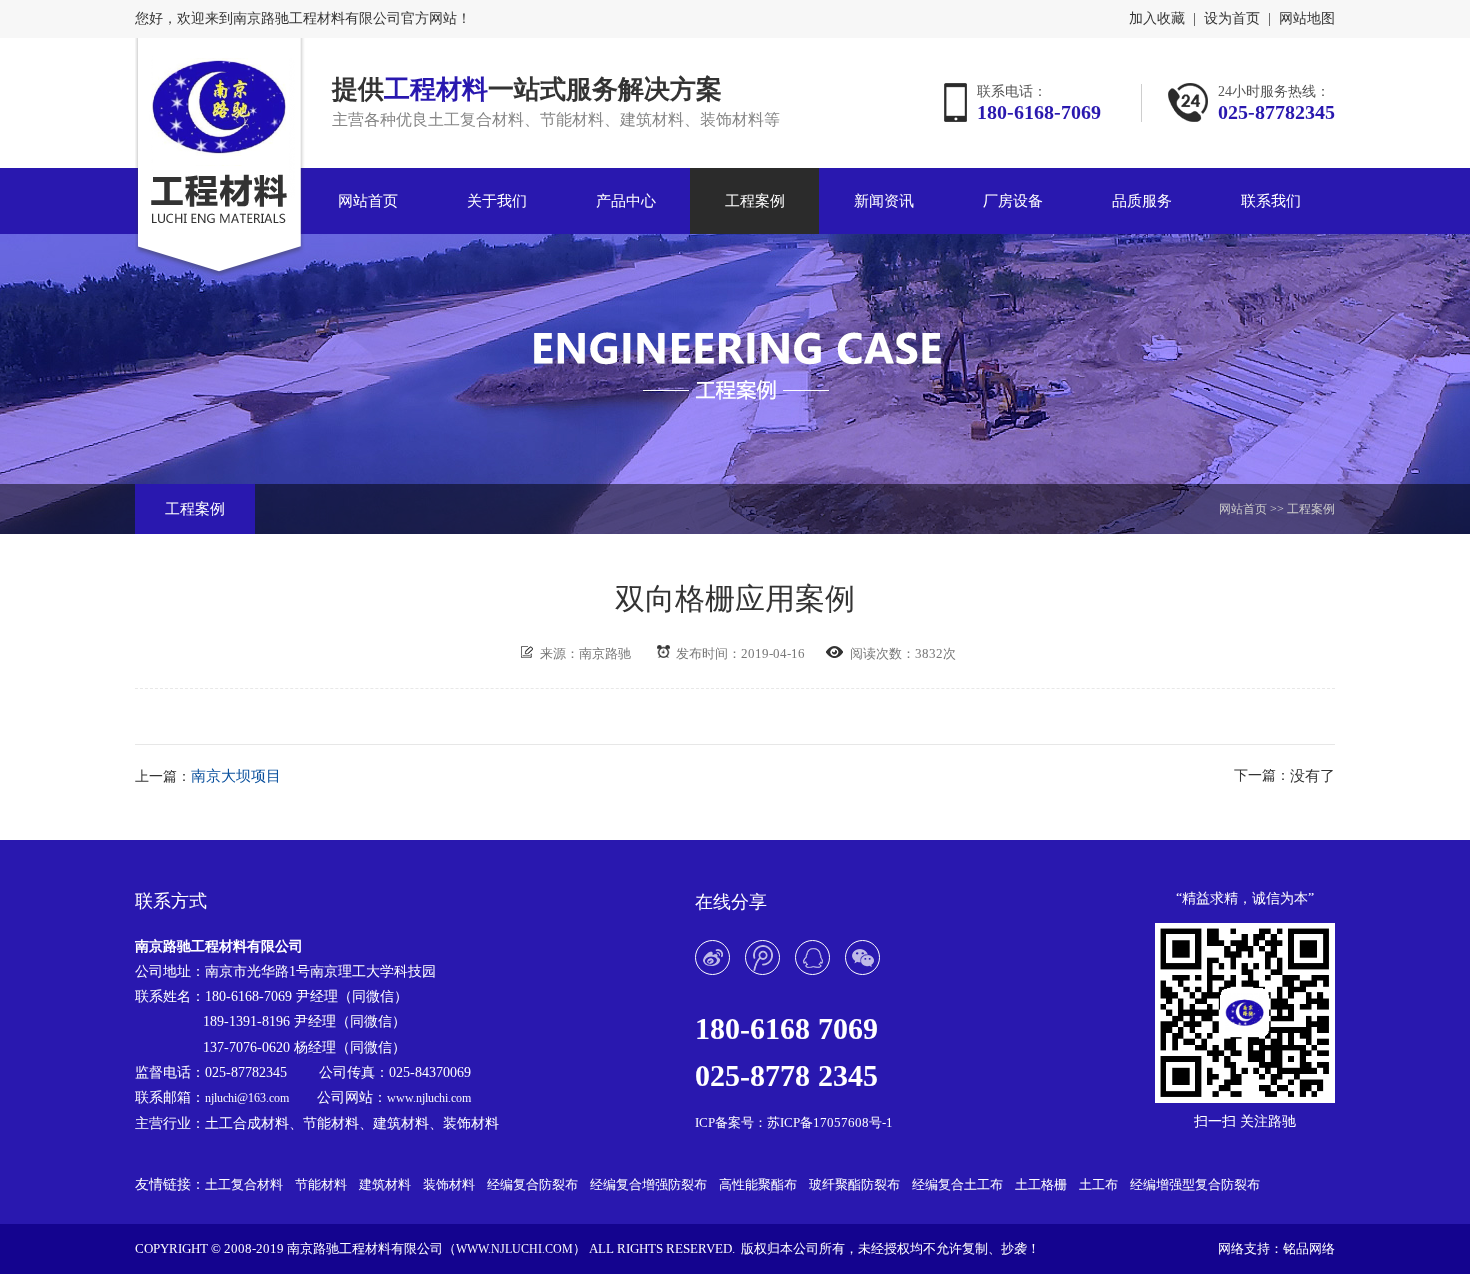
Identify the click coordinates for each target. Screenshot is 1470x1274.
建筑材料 (385, 1184)
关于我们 (497, 201)
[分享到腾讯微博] (762, 957)
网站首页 (368, 201)
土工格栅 (1041, 1184)
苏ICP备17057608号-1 (830, 1122)
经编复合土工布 (957, 1184)
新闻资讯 (884, 201)
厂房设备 (1013, 201)
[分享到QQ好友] (812, 957)
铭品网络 (1309, 1248)
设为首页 (1232, 19)
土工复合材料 (244, 1184)
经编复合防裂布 (532, 1184)
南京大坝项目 (236, 776)
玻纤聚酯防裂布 (854, 1184)
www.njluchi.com (429, 1098)
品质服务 (1142, 201)
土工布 (1098, 1184)
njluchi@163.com (247, 1098)
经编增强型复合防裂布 (1195, 1184)
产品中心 (626, 201)
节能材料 (321, 1184)
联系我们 (1271, 201)
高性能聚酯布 (758, 1184)
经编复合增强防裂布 (648, 1184)
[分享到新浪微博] (712, 957)
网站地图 (1307, 19)
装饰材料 (449, 1184)
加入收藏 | (1162, 19)
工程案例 (755, 201)
